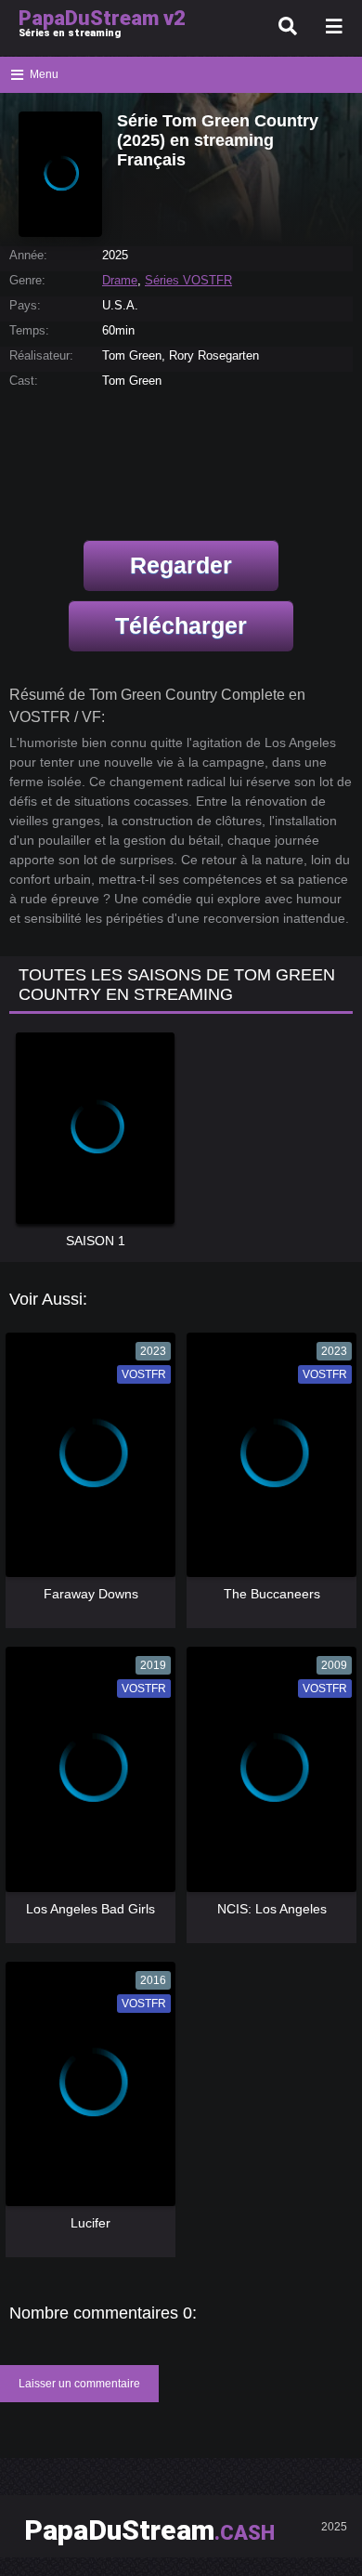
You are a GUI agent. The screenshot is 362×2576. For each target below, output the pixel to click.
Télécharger (181, 625)
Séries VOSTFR (188, 280)
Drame (120, 280)
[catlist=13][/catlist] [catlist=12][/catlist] (86, 1461)
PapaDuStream (149, 2530)
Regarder (181, 565)
